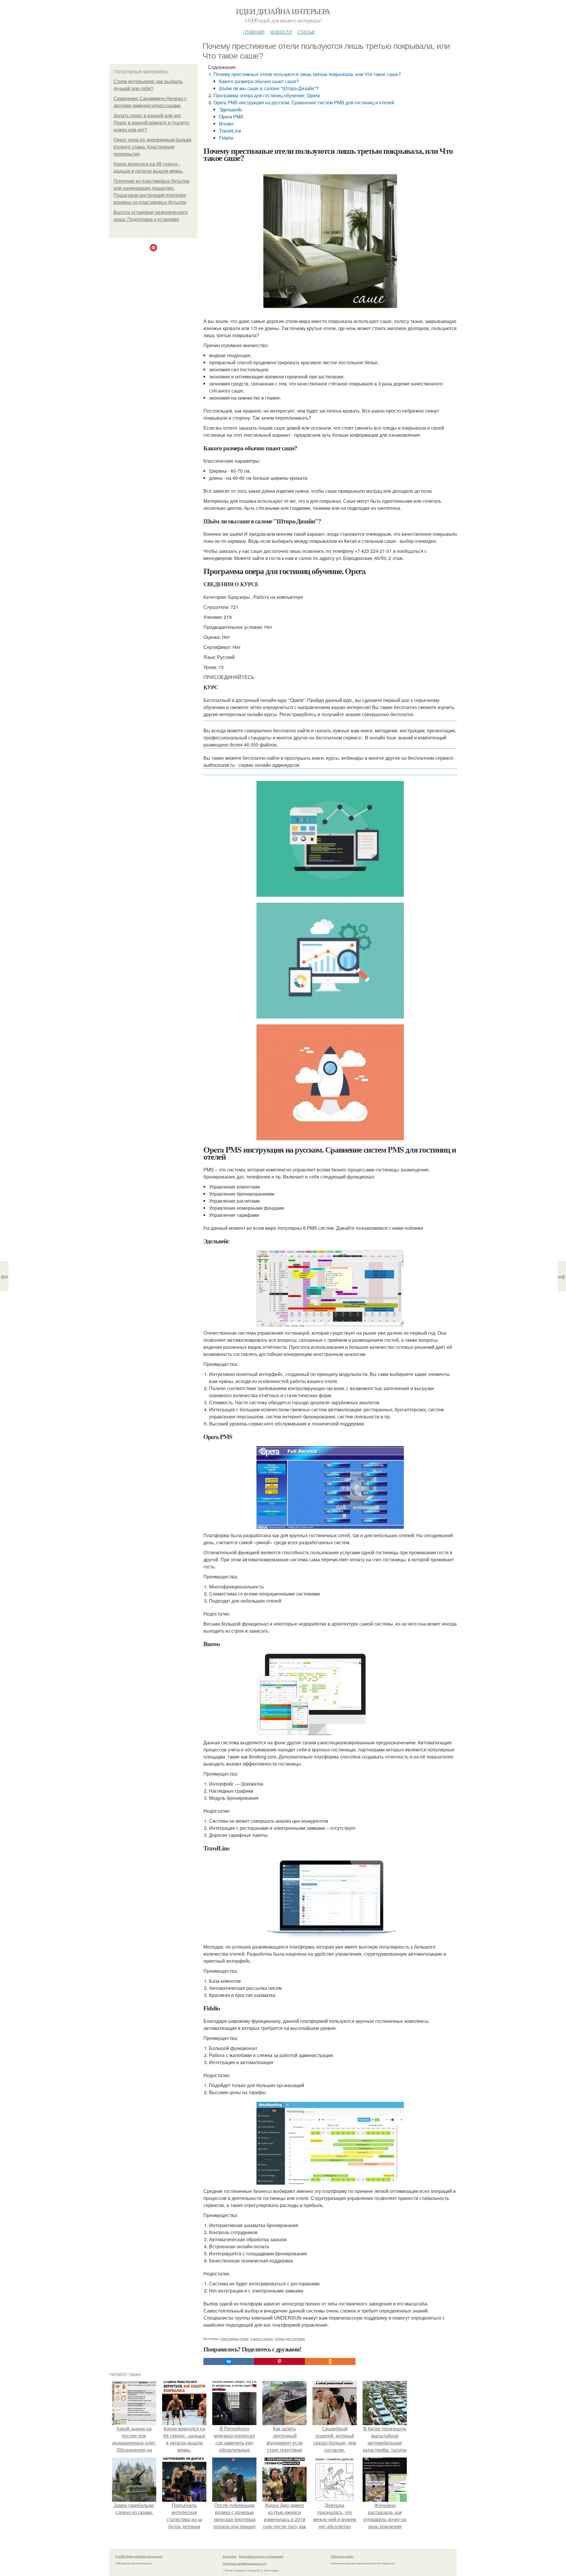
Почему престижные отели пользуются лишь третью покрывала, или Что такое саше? (307, 74)
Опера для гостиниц (290, 2338)
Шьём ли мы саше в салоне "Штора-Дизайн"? (269, 88)
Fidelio (226, 138)
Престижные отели (234, 2338)
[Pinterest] (279, 2361)
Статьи (306, 31)
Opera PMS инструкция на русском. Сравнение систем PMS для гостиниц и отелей (304, 102)
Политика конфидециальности (245, 2563)
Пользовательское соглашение (261, 2556)
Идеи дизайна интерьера (283, 11)
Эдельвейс (231, 109)
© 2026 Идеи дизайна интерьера (139, 2556)
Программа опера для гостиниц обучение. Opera (267, 95)
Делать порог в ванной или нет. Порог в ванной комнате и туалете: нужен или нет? (152, 123)
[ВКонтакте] (229, 2361)
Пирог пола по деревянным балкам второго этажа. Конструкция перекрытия (152, 147)
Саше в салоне (262, 2338)
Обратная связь (342, 2556)
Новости (281, 31)
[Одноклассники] (330, 2361)
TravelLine (230, 131)
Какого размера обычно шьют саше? (259, 81)
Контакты (229, 2556)
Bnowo (226, 124)
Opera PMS (231, 117)
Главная (254, 31)
